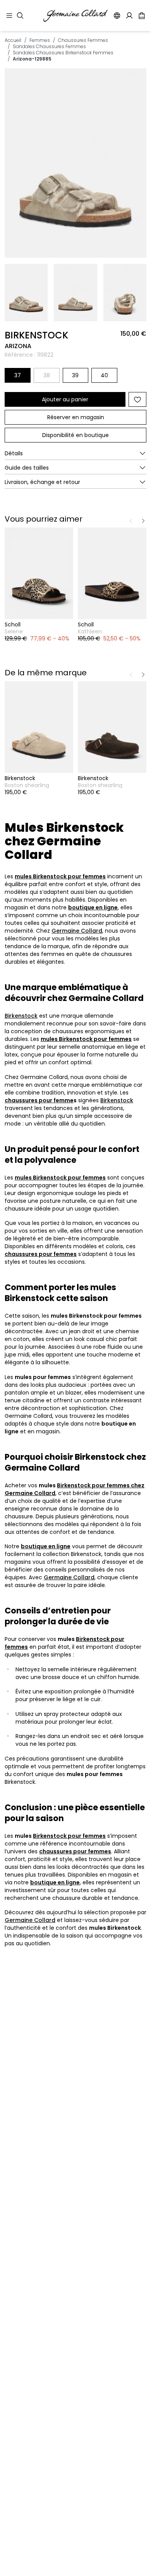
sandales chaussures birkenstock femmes (63, 53)
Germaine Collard (77, 931)
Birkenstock (21, 1016)
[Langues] (117, 16)
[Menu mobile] (9, 16)
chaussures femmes (83, 40)
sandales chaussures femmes (49, 46)
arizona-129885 (32, 59)
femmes (40, 40)
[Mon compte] (129, 16)
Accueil (13, 40)
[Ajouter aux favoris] (137, 399)
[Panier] (142, 16)
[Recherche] (20, 16)
